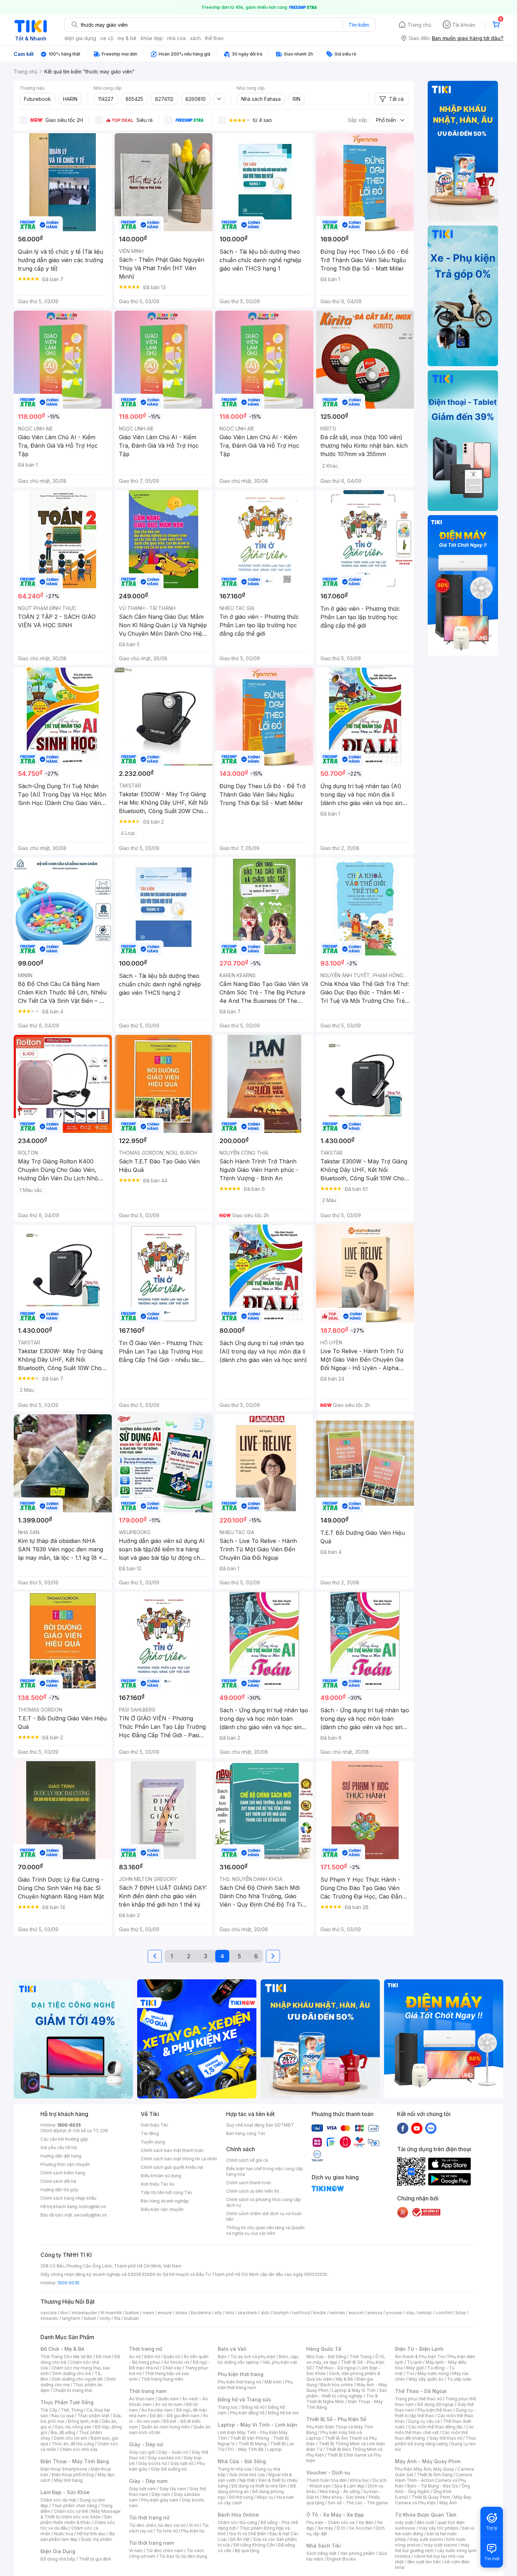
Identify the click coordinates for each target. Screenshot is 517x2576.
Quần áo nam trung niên (166, 2427)
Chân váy (172, 2368)
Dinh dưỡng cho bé (72, 2373)
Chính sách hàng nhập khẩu (68, 2198)
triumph (281, 2313)
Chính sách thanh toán (249, 2183)
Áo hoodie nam (157, 2410)
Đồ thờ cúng (241, 2497)
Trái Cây (49, 2410)
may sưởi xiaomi (426, 2539)
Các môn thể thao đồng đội (435, 2427)
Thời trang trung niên (162, 2379)
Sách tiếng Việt (321, 2553)
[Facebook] (403, 2128)
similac (425, 2313)
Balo (222, 2357)
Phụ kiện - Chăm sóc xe (331, 2522)
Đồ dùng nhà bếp (58, 2559)
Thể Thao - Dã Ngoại (421, 2391)
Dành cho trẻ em (71, 2438)
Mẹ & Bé (345, 2379)
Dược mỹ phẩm (97, 2539)
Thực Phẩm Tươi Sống (67, 2402)
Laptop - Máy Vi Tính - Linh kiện (257, 2425)
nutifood (301, 2313)
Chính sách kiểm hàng (63, 2173)
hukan (90, 2318)
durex (181, 2313)
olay (410, 2313)
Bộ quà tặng (247, 2551)
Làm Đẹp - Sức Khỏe (65, 2492)
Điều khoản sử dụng (161, 2176)
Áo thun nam (142, 2399)
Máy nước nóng (433, 2373)
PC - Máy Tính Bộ (246, 2449)
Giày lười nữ (182, 2463)
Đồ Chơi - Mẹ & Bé (62, 2349)
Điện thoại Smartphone (64, 2469)
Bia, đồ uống (63, 2432)
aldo (265, 2313)
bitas (461, 2313)
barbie (132, 2313)
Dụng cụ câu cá (424, 2421)
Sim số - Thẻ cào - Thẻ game (358, 2503)
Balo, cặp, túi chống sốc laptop (258, 2359)
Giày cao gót (142, 2452)
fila (117, 2318)
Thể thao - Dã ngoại (336, 2368)
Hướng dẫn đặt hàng (61, 2156)
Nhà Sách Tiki (324, 2546)
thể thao (214, 38)
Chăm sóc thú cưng (237, 2522)
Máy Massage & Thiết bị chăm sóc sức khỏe (81, 2514)
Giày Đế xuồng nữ (169, 2469)
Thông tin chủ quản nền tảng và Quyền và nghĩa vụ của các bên (265, 2230)
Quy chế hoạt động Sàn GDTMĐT (260, 2125)
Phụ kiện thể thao (435, 2410)
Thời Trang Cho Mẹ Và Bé (66, 2357)
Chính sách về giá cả (247, 2160)
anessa (375, 2313)
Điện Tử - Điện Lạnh (419, 2349)
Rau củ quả (63, 2416)
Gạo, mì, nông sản (73, 2427)
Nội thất (247, 2480)
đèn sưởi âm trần (424, 2562)
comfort (444, 2313)
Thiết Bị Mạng (253, 2444)
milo (230, 2313)
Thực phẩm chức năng (74, 2506)
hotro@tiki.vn (93, 2207)
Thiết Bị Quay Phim (431, 2497)
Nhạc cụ (265, 2497)
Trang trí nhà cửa (235, 2469)
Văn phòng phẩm (358, 2553)
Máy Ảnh (448, 2503)
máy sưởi (404, 2522)
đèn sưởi (425, 2522)
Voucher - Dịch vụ (328, 2473)
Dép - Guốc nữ (173, 2452)
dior (64, 2313)
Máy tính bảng (68, 2480)
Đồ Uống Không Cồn (254, 2545)
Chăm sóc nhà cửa (79, 2449)
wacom (356, 2313)
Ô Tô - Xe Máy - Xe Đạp (335, 2515)
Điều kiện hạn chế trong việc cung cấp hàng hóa (265, 2171)
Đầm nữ (152, 2357)
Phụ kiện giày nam (160, 2500)
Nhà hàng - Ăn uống (340, 2491)
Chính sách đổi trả (58, 2181)
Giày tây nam (173, 2489)
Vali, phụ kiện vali (280, 2362)
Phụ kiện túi (193, 2531)
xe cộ (107, 38)
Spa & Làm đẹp (349, 2486)
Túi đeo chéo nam (165, 2551)
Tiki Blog (150, 2133)
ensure (165, 2313)
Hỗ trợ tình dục (91, 2534)
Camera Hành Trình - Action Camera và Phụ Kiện (434, 2480)
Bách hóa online (337, 2385)
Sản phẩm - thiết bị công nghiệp (347, 2393)
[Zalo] (431, 2128)
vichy (105, 2318)
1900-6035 (69, 2125)
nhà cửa (176, 38)
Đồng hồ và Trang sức (244, 2399)
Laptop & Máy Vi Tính (354, 2390)
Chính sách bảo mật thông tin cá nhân (179, 2159)
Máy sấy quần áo (426, 2379)
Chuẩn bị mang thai (73, 2390)
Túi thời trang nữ (149, 2517)
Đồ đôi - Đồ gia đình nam (175, 2416)
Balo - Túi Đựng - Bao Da (433, 2486)
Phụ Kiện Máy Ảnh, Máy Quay (425, 2469)
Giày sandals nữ (164, 2458)
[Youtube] (417, 2128)
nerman (337, 2313)
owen (148, 2313)
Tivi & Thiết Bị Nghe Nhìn (342, 2399)
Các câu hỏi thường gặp (64, 2139)
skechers (247, 2313)
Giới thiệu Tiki (154, 2125)
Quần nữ (172, 2357)
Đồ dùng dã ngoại (436, 2404)
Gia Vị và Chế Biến (248, 2534)
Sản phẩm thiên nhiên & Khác (76, 2520)
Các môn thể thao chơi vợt (435, 2430)
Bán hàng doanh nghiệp (165, 2201)
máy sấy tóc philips (439, 2528)
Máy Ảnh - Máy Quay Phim (428, 2461)
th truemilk (111, 2313)
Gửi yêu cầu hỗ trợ (59, 2147)
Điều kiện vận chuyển (162, 2209)
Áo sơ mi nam (169, 2404)
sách (195, 38)
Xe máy (325, 2528)
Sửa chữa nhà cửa (247, 2475)
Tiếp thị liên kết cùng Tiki (166, 2192)
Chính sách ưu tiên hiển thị (253, 2191)
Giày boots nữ (152, 2463)
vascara (49, 2313)
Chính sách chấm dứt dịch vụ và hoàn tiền (264, 2216)
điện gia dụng (80, 38)
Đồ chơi (103, 2357)
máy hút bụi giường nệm (432, 2548)
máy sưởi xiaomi (441, 2545)
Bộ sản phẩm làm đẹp (78, 2536)
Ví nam (136, 2551)
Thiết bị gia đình (95, 2559)
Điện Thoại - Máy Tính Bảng (75, 2461)
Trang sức (228, 2407)
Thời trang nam (148, 2391)
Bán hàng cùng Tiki (246, 2133)
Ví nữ (194, 2525)
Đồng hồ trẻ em (283, 2413)
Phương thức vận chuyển (65, 2164)
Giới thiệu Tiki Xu (158, 2184)
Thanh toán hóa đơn (327, 2480)
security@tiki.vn (91, 2215)
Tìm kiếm (359, 25)
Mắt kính (273, 2382)
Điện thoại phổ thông (73, 2475)
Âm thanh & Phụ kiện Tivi (420, 2357)
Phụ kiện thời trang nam (255, 2385)
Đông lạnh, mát (83, 2421)
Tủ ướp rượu (459, 2379)
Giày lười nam (143, 2489)
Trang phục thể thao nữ (418, 2399)
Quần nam (168, 2399)
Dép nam (161, 2494)
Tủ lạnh (414, 2362)
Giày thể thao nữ (446, 2438)
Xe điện (366, 2522)
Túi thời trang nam (151, 2543)
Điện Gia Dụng (58, 2551)
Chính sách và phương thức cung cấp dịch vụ (264, 2202)
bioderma (201, 2313)
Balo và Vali (232, 2349)
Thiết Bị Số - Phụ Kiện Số (336, 2419)
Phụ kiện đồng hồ (247, 2413)
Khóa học (360, 2480)
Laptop (274, 2449)
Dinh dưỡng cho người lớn (77, 2379)
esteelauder (84, 2313)
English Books (341, 2559)
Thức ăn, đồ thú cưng (73, 2444)
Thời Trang (361, 2357)
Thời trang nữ (146, 2349)
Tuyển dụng (153, 2142)
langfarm (71, 2318)
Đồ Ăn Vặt (240, 2539)
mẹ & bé (127, 38)
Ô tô (341, 2528)
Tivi (410, 2373)
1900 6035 (68, 2283)
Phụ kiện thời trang (241, 2374)
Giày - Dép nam (148, 2481)
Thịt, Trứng (72, 2410)
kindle (320, 2313)
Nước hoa (63, 2534)
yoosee (394, 2313)
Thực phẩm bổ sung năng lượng (436, 2441)
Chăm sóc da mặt (58, 2500)
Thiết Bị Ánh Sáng (435, 2475)
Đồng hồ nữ (253, 2407)
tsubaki (131, 2318)
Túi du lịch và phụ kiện (253, 2357)
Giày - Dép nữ (146, 2444)
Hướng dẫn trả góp (59, 2190)
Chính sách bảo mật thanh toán (172, 2150)
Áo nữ (135, 2357)
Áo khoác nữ (177, 2362)
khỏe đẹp (152, 38)
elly (218, 2313)
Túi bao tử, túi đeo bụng (183, 2556)
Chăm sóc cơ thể (71, 2511)
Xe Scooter (360, 2528)
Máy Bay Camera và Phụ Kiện (433, 2500)
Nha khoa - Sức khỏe (344, 2497)
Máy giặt (415, 2368)
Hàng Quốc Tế (324, 2349)
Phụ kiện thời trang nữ (239, 2382)
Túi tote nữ (167, 2531)
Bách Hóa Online (238, 2515)
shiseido (49, 2318)
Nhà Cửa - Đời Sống (242, 2461)
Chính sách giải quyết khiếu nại (172, 2167)
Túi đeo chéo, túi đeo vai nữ (157, 2525)
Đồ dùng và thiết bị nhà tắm (259, 2486)
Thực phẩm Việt (93, 2416)
